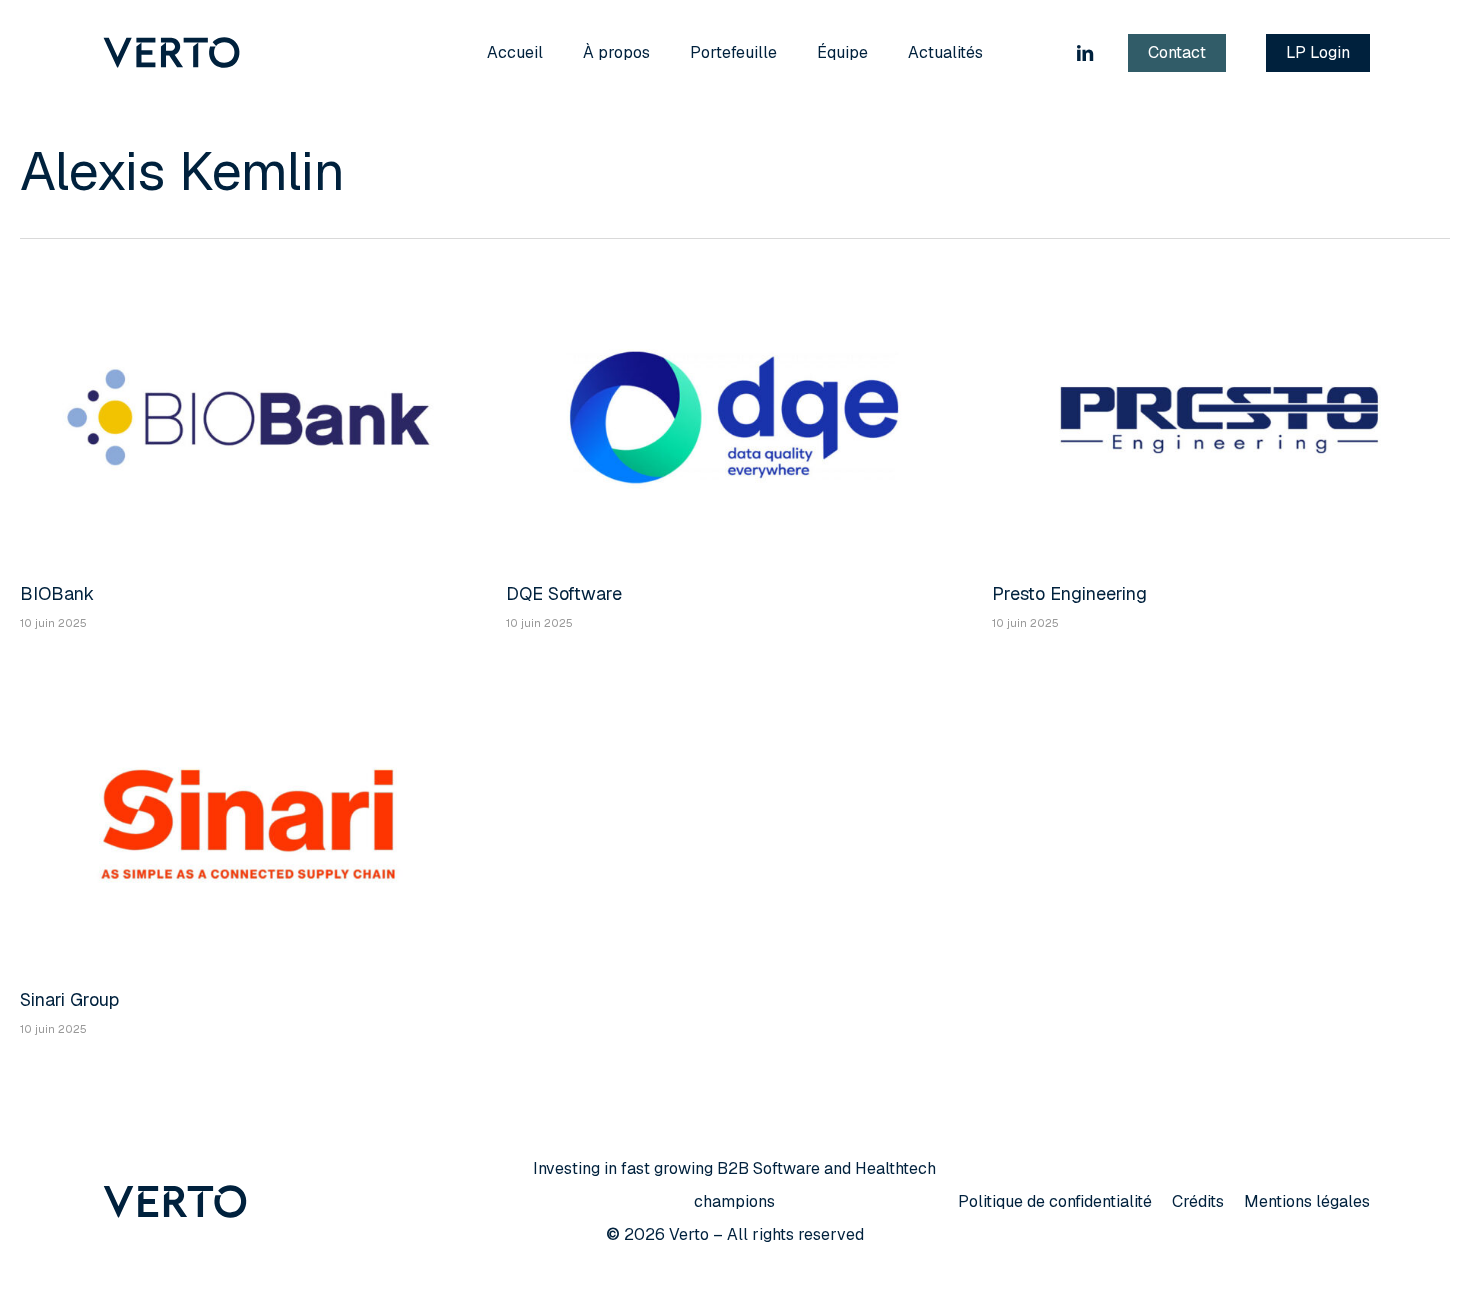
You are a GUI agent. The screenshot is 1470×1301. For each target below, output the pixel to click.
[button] (1055, 1201)
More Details (253, 402)
